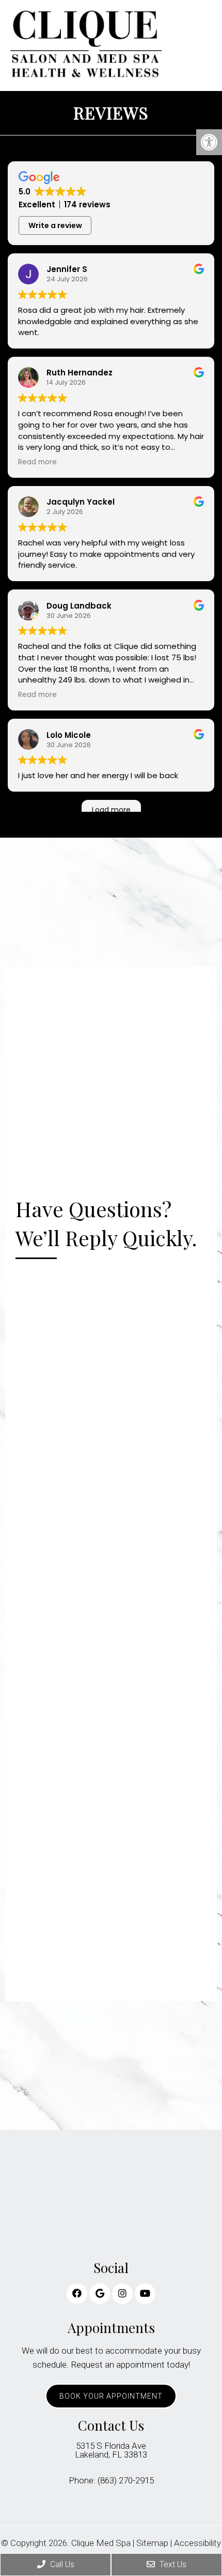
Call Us (61, 2564)
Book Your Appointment (111, 2396)
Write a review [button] (55, 225)
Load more (111, 810)
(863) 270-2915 (126, 2481)
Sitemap (152, 2543)
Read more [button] (37, 462)
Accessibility (197, 2543)
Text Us (172, 2564)
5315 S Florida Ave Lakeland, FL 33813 (111, 2450)
